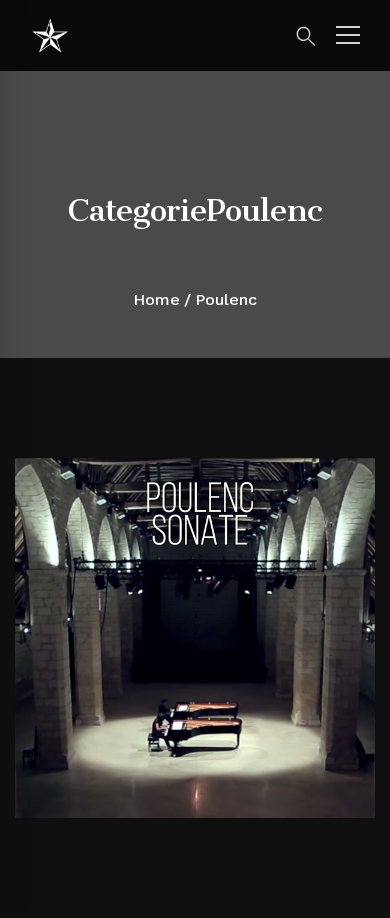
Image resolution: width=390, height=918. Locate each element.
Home (156, 299)
